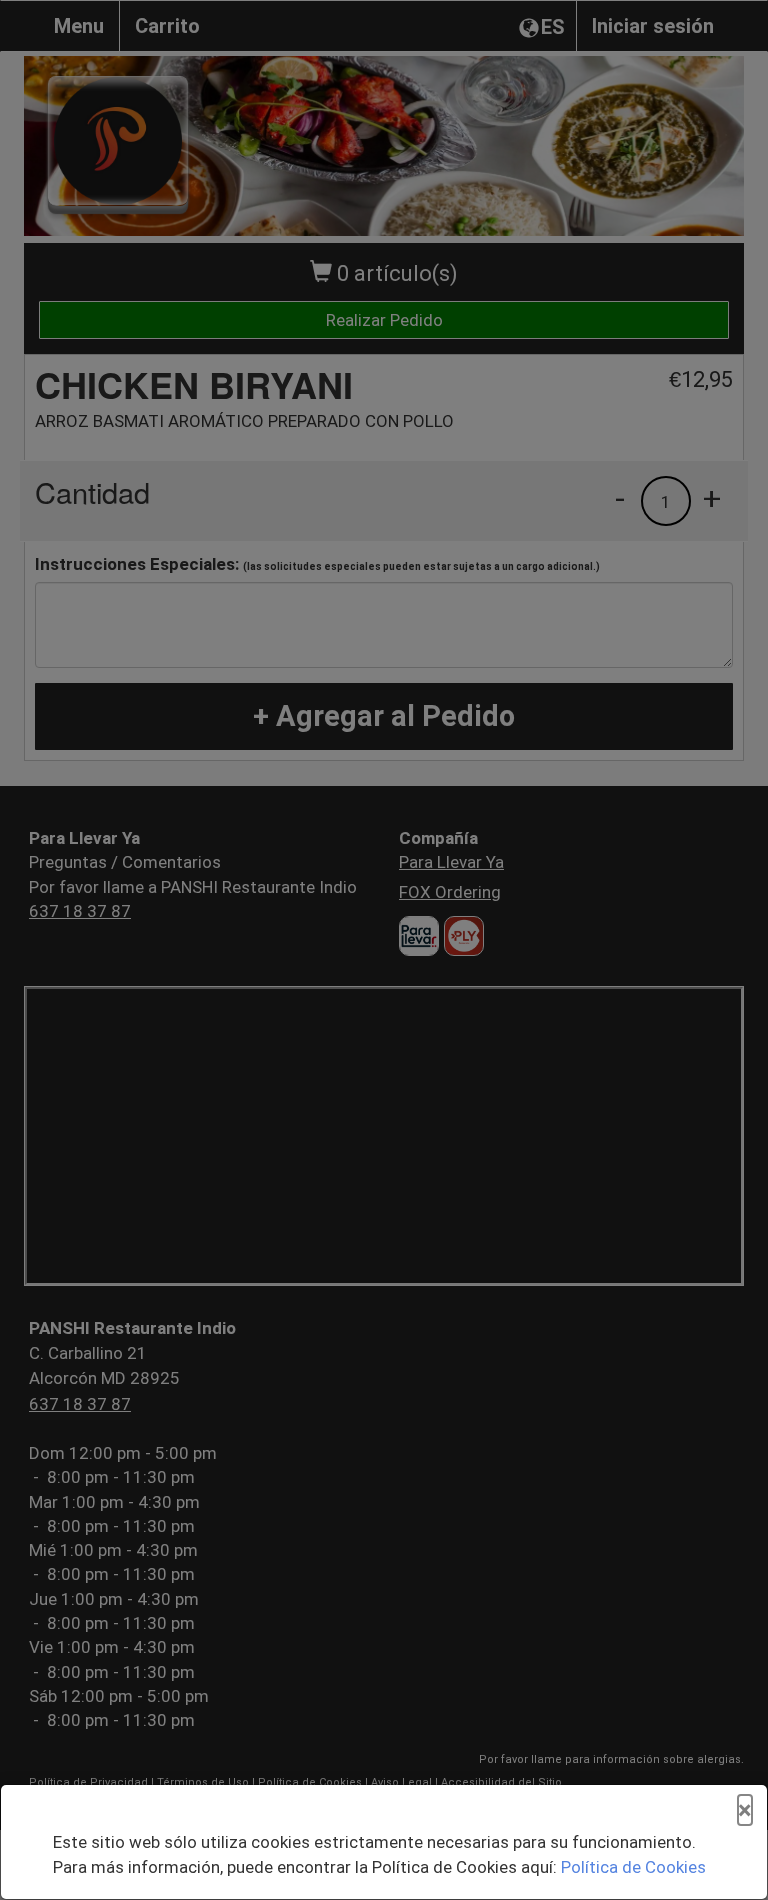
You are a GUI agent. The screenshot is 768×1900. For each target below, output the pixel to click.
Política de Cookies (633, 1867)
